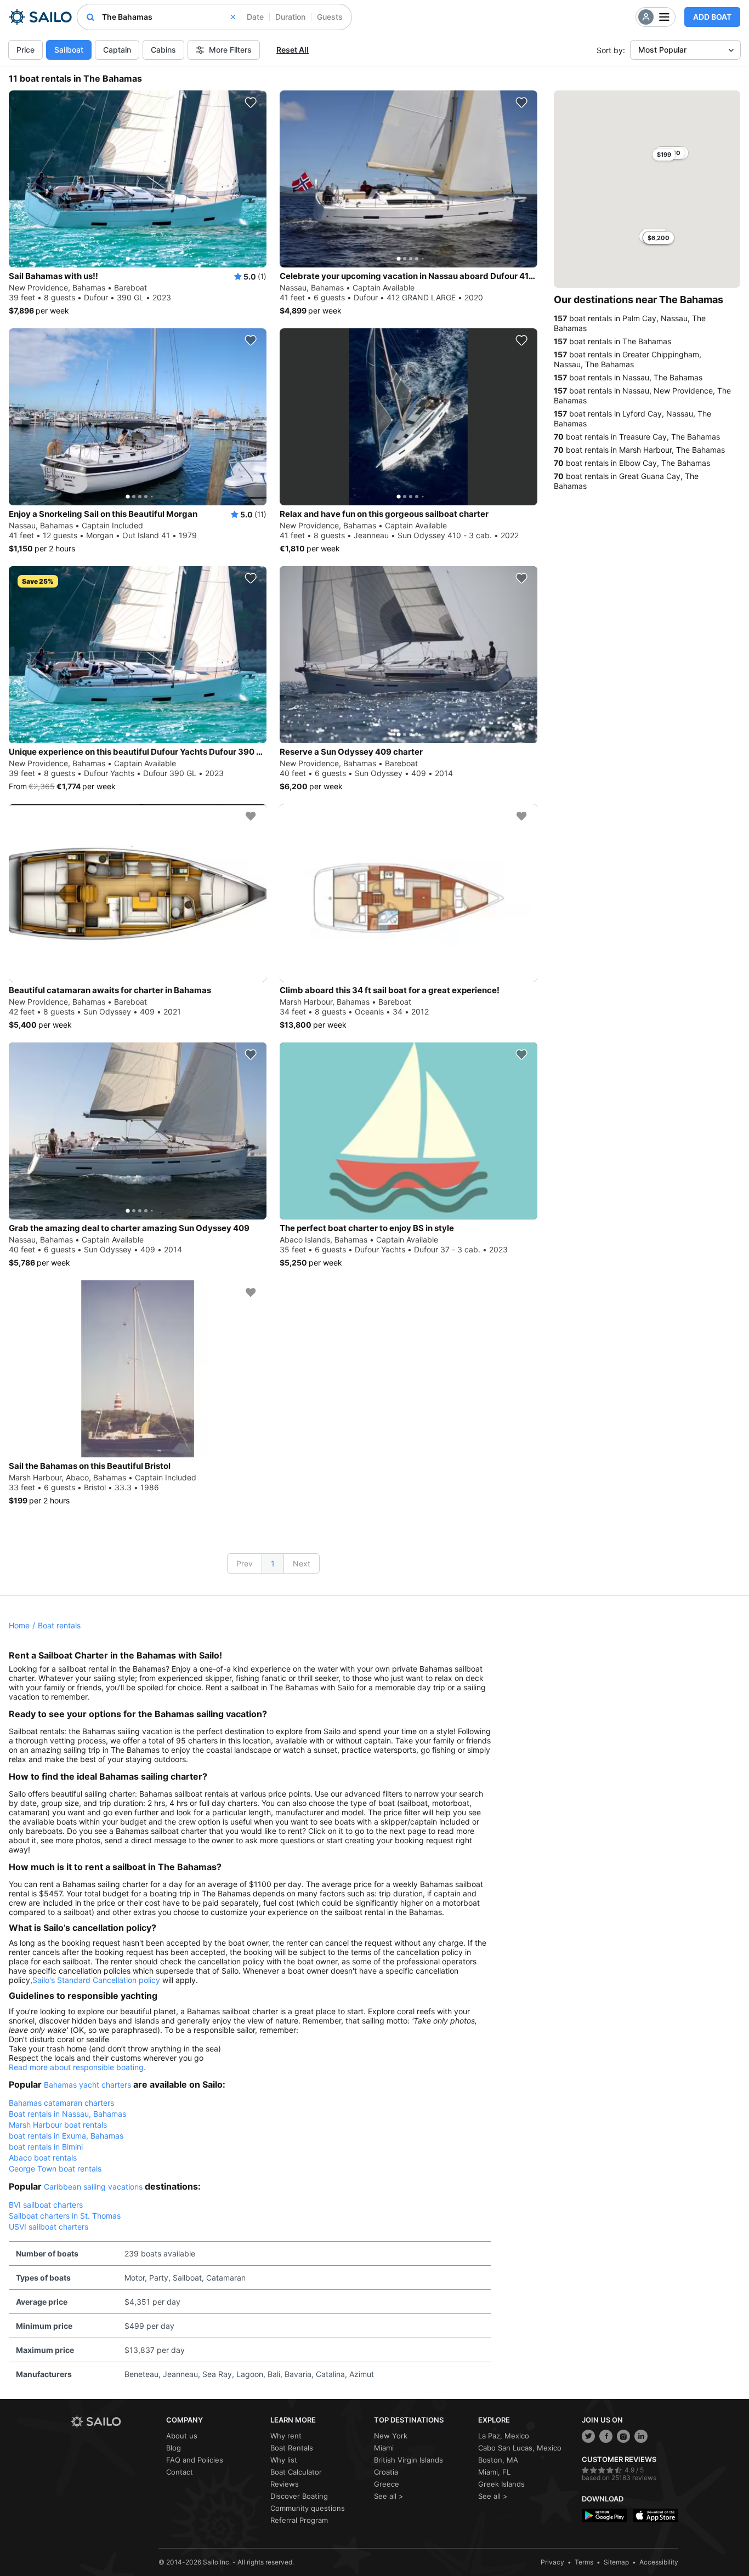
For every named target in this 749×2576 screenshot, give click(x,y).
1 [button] (273, 1563)
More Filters (230, 50)
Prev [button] (245, 1563)
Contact (180, 2472)
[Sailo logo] (115, 2422)
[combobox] (169, 17)
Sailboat (69, 50)
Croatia (386, 2472)
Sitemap (616, 2562)
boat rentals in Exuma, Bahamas (66, 2136)
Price (25, 50)
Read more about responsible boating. (77, 2067)
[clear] (233, 17)
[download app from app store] (656, 2515)
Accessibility (659, 2562)
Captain (117, 50)
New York (391, 2436)
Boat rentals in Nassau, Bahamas (67, 2114)
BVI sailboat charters (46, 2205)
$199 (664, 155)
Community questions (308, 2508)
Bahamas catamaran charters (61, 2103)
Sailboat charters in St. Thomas (65, 2216)
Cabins (163, 50)
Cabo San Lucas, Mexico (520, 2448)
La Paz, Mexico (504, 2436)
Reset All (293, 50)
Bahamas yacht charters (87, 2085)
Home (19, 1625)
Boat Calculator (296, 2472)
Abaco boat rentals (43, 2158)
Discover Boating (299, 2496)
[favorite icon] (251, 102)
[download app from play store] (605, 2515)
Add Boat (712, 17)
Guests (330, 17)
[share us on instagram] (623, 2436)
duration (290, 17)
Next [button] (302, 1563)
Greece (387, 2484)
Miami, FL (494, 2472)
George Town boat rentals (55, 2168)
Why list (284, 2460)
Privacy (552, 2562)
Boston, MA (498, 2460)
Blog (174, 2448)
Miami (384, 2448)
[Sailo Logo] (40, 17)
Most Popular (662, 50)
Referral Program (299, 2520)
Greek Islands (501, 2484)
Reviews (285, 2484)
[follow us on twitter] (588, 2436)
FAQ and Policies (195, 2460)
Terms (584, 2562)
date (255, 17)
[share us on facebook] (606, 2436)
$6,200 (659, 238)
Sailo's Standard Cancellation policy (96, 1980)
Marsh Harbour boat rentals (58, 2125)
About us (182, 2436)
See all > (389, 2496)
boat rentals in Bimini (46, 2147)
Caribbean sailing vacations (93, 2187)
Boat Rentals (292, 2448)
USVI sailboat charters (49, 2227)
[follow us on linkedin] (641, 2436)
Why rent (286, 2436)
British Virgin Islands (408, 2460)
